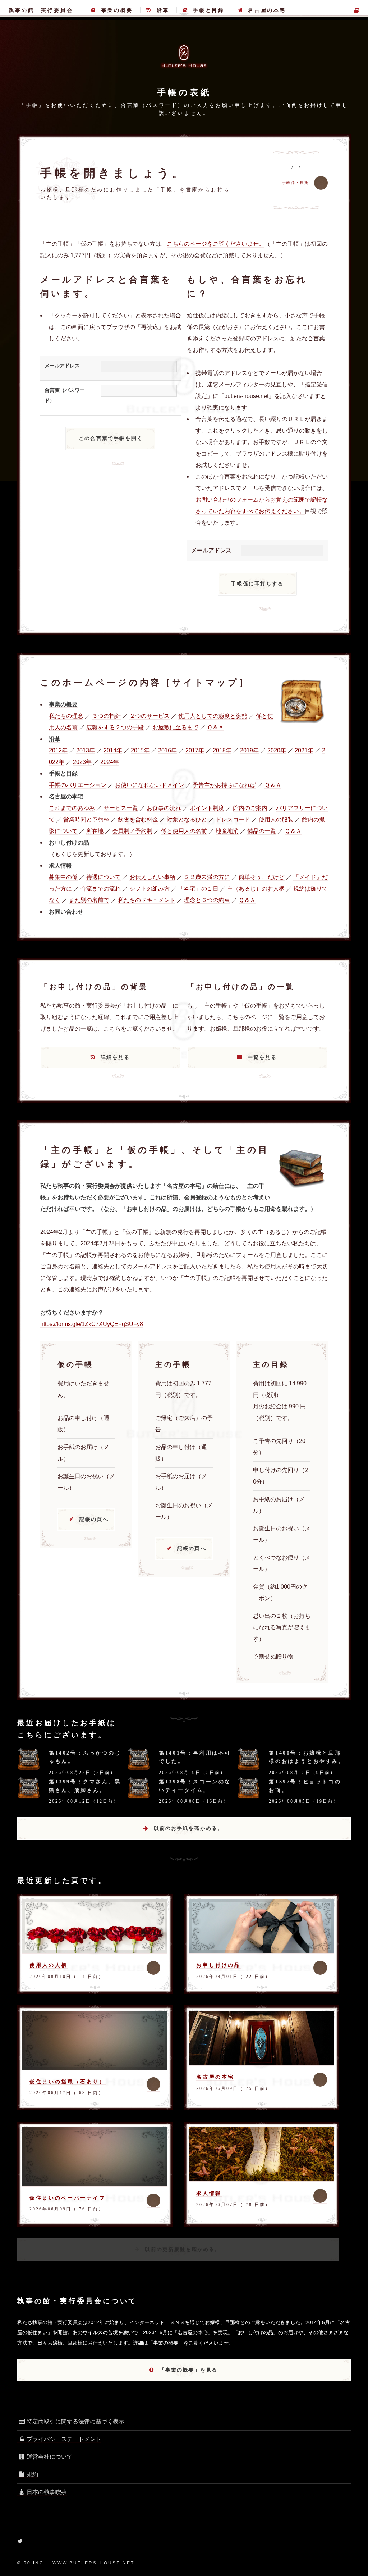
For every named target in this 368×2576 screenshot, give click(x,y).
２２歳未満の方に (207, 877)
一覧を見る (262, 1057)
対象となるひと (187, 820)
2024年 (110, 762)
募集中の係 (63, 877)
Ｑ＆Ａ (215, 727)
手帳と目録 (209, 10)
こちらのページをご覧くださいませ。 (216, 244)
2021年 (304, 750)
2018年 (222, 750)
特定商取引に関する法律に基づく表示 (75, 2421)
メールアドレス (62, 366)
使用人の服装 (276, 820)
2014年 (113, 750)
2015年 (140, 750)
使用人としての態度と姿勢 (213, 716)
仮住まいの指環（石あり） (67, 2082)
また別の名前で (89, 900)
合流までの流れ (101, 889)
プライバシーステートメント (64, 2439)
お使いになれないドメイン (149, 785)
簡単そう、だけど (262, 877)
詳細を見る (115, 1057)
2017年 (195, 750)
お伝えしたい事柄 (152, 877)
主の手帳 (356, 10)
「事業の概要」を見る (189, 2370)
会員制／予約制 (132, 831)
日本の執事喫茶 (47, 2492)
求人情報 (209, 2193)
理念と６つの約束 (207, 900)
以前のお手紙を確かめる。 (189, 1828)
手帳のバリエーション (78, 785)
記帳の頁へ (94, 1519)
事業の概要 (117, 10)
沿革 (163, 10)
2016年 (167, 750)
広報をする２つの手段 (115, 727)
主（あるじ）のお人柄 (256, 889)
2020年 (277, 750)
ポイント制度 (207, 808)
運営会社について (50, 2457)
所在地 (95, 831)
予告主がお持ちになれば (224, 785)
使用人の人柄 (49, 1965)
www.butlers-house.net (93, 2563)
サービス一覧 (121, 808)
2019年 (249, 750)
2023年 (82, 762)
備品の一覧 (262, 831)
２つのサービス (149, 716)
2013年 (86, 750)
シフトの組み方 (149, 889)
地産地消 (227, 831)
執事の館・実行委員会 (41, 10)
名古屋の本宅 (267, 10)
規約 (32, 2474)
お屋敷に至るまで (175, 727)
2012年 (58, 750)
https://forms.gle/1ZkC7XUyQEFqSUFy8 (92, 1324)
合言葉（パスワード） (65, 395)
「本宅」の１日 (198, 889)
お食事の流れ (164, 808)
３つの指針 (106, 716)
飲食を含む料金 (138, 820)
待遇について (103, 877)
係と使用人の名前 (184, 831)
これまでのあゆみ (72, 808)
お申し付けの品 (218, 1965)
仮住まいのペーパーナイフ (67, 2198)
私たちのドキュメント (147, 900)
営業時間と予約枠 (86, 820)
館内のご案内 (250, 808)
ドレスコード (233, 820)
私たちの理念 (66, 716)
